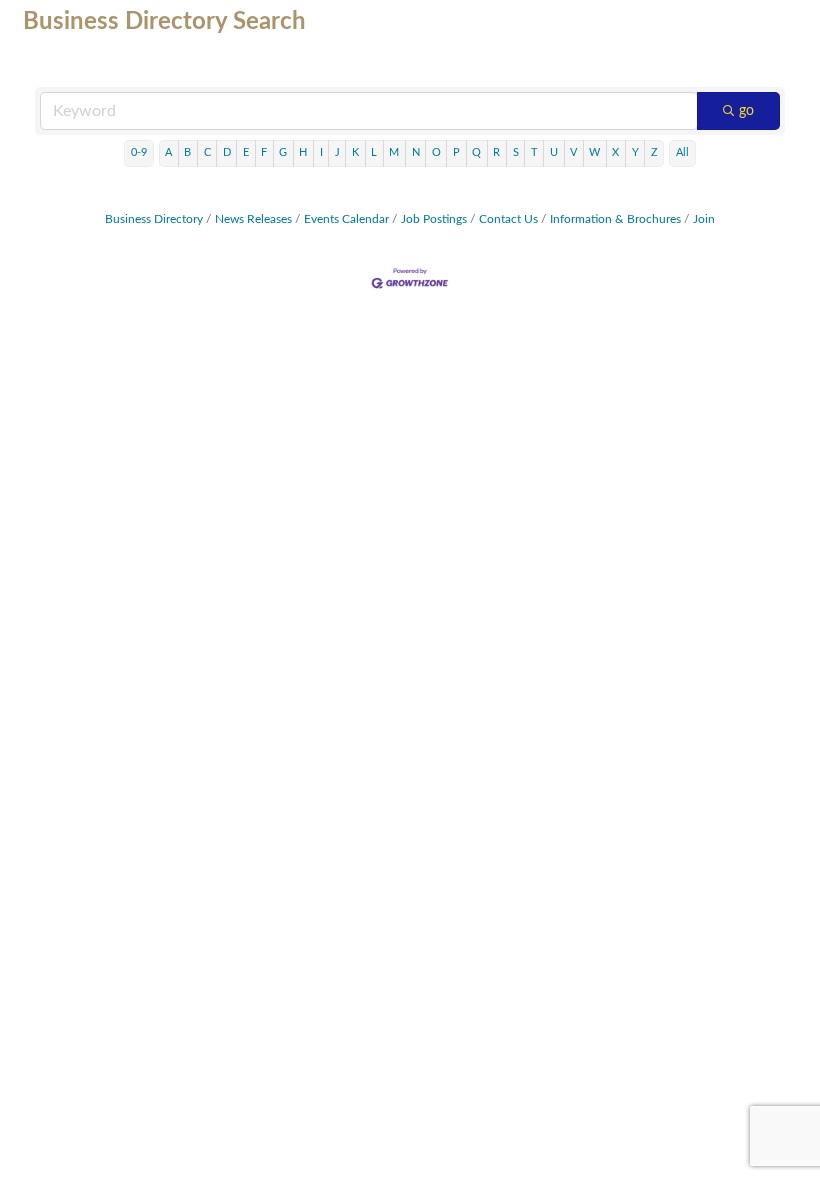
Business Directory (154, 219)
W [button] (594, 152)
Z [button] (654, 152)
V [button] (573, 152)
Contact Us (508, 219)
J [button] (337, 152)
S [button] (516, 152)
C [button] (207, 152)
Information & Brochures (615, 219)
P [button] (456, 152)
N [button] (416, 152)
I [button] (321, 152)
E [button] (246, 152)
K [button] (355, 152)
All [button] (682, 152)
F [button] (264, 152)
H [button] (303, 152)
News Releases (253, 219)
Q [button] (476, 152)
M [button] (394, 152)
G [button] (283, 152)
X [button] (615, 152)
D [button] (227, 152)
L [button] (374, 152)
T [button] (534, 152)
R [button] (496, 152)
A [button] (168, 152)
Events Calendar (346, 219)
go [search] (746, 111)
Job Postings (434, 219)
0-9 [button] (139, 152)
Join (704, 219)
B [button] (187, 152)
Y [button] (635, 152)
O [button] (436, 152)
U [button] (554, 152)
